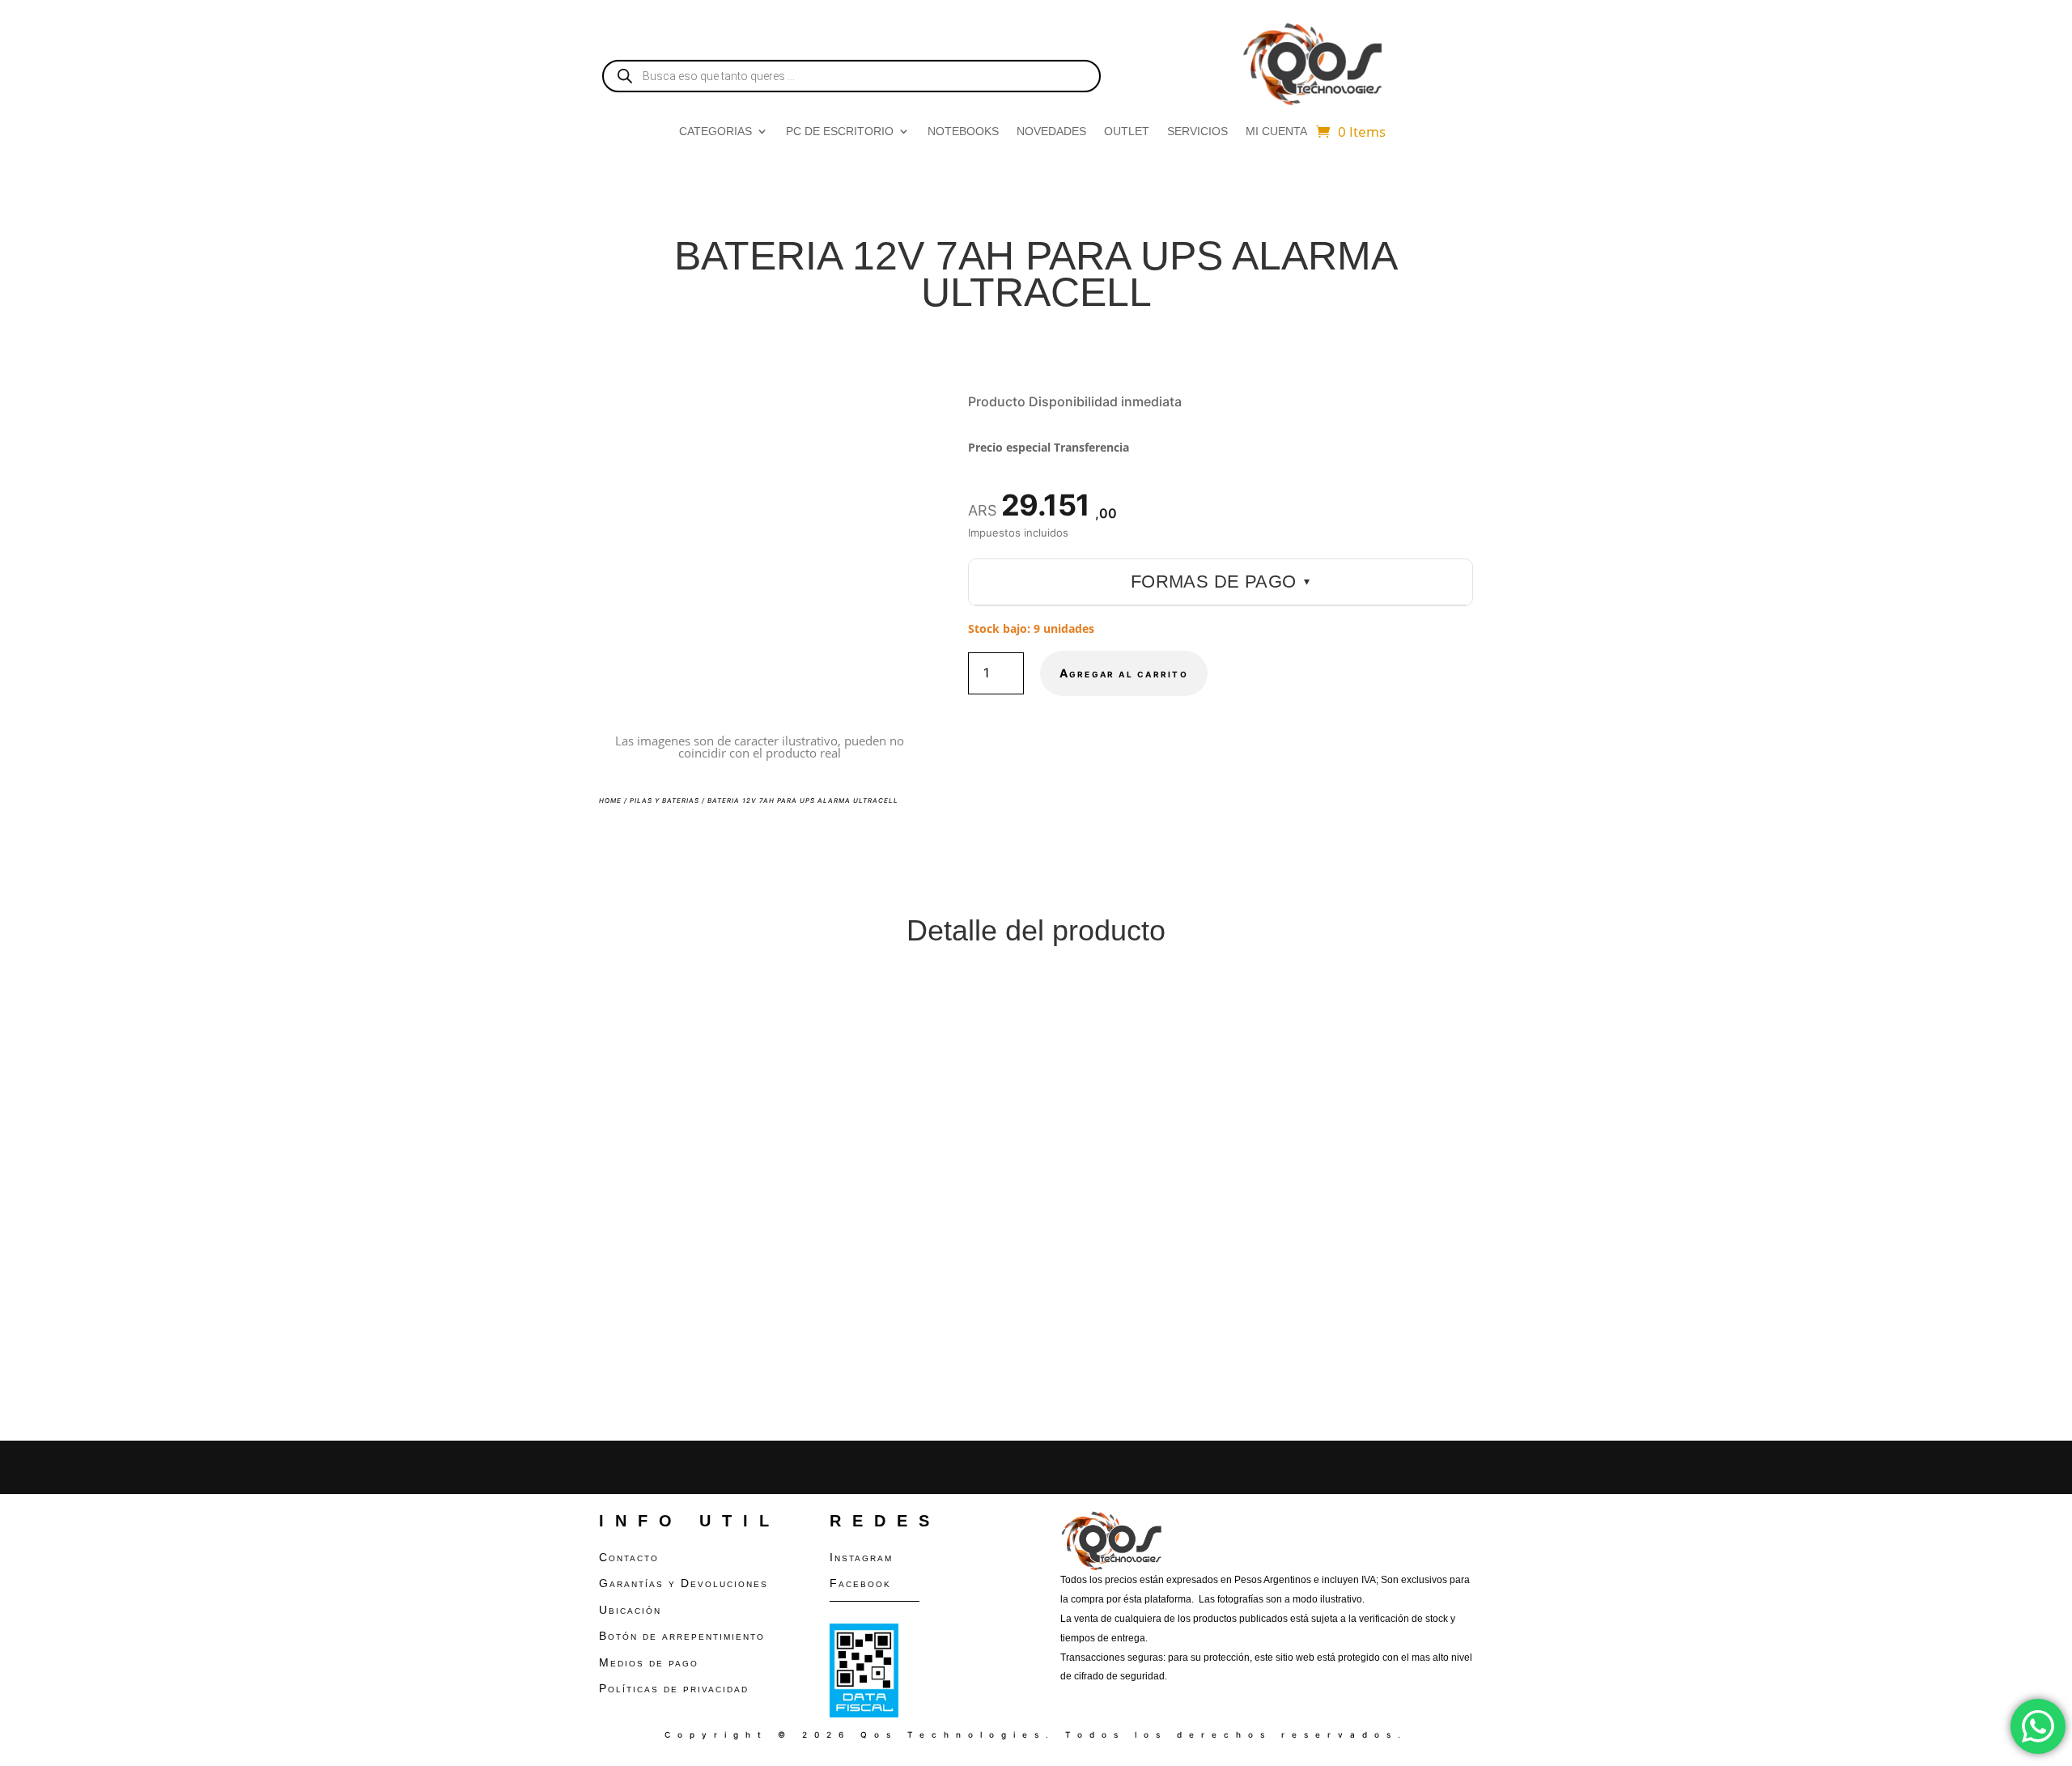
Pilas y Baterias (664, 800)
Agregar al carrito (1124, 673)
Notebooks (963, 132)
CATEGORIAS (715, 132)
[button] (894, 416)
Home (610, 800)
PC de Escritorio (840, 132)
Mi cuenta (1276, 132)
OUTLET (1127, 132)
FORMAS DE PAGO (1221, 582)
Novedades (1051, 132)
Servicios (1197, 132)
